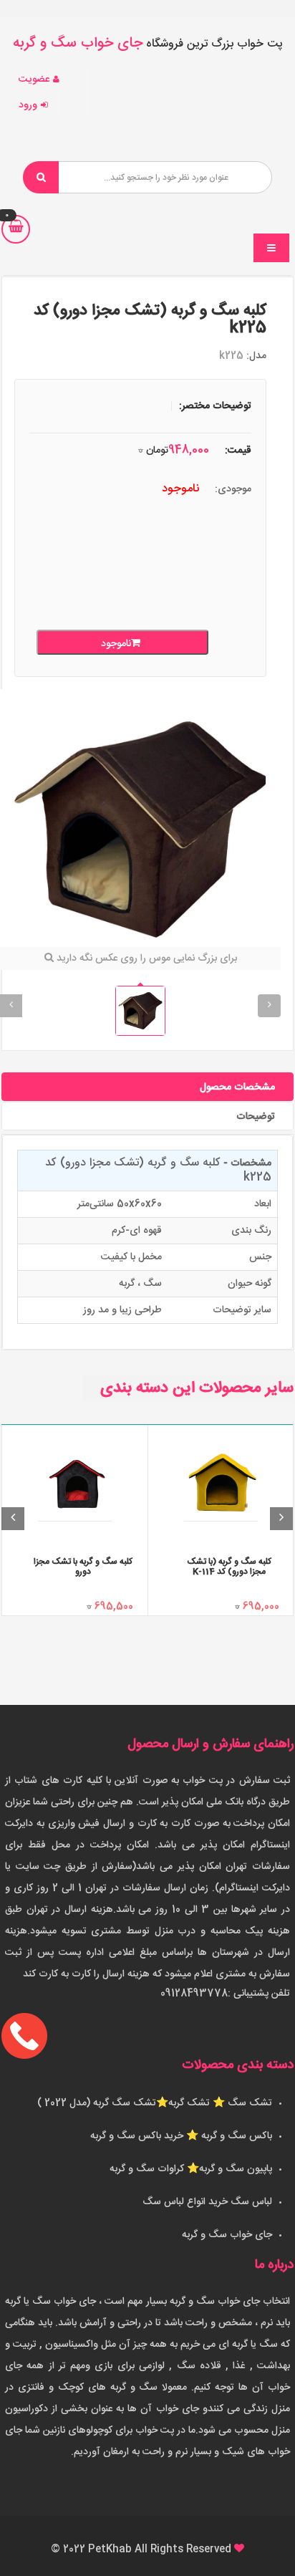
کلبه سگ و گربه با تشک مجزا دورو (83, 1566)
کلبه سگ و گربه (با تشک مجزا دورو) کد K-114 (229, 1566)
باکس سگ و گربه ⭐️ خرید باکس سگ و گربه (181, 2136)
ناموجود (116, 644)
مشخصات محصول (237, 1087)
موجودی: (233, 489)
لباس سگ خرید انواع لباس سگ (207, 2202)
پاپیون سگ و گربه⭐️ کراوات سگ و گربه (191, 2169)
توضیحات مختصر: (215, 406)
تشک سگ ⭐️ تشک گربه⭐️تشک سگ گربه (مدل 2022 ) (155, 2103)
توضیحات (256, 1117)
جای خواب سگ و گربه (227, 2235)
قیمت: (238, 451)
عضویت (34, 80)
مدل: (256, 356)
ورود (28, 105)
